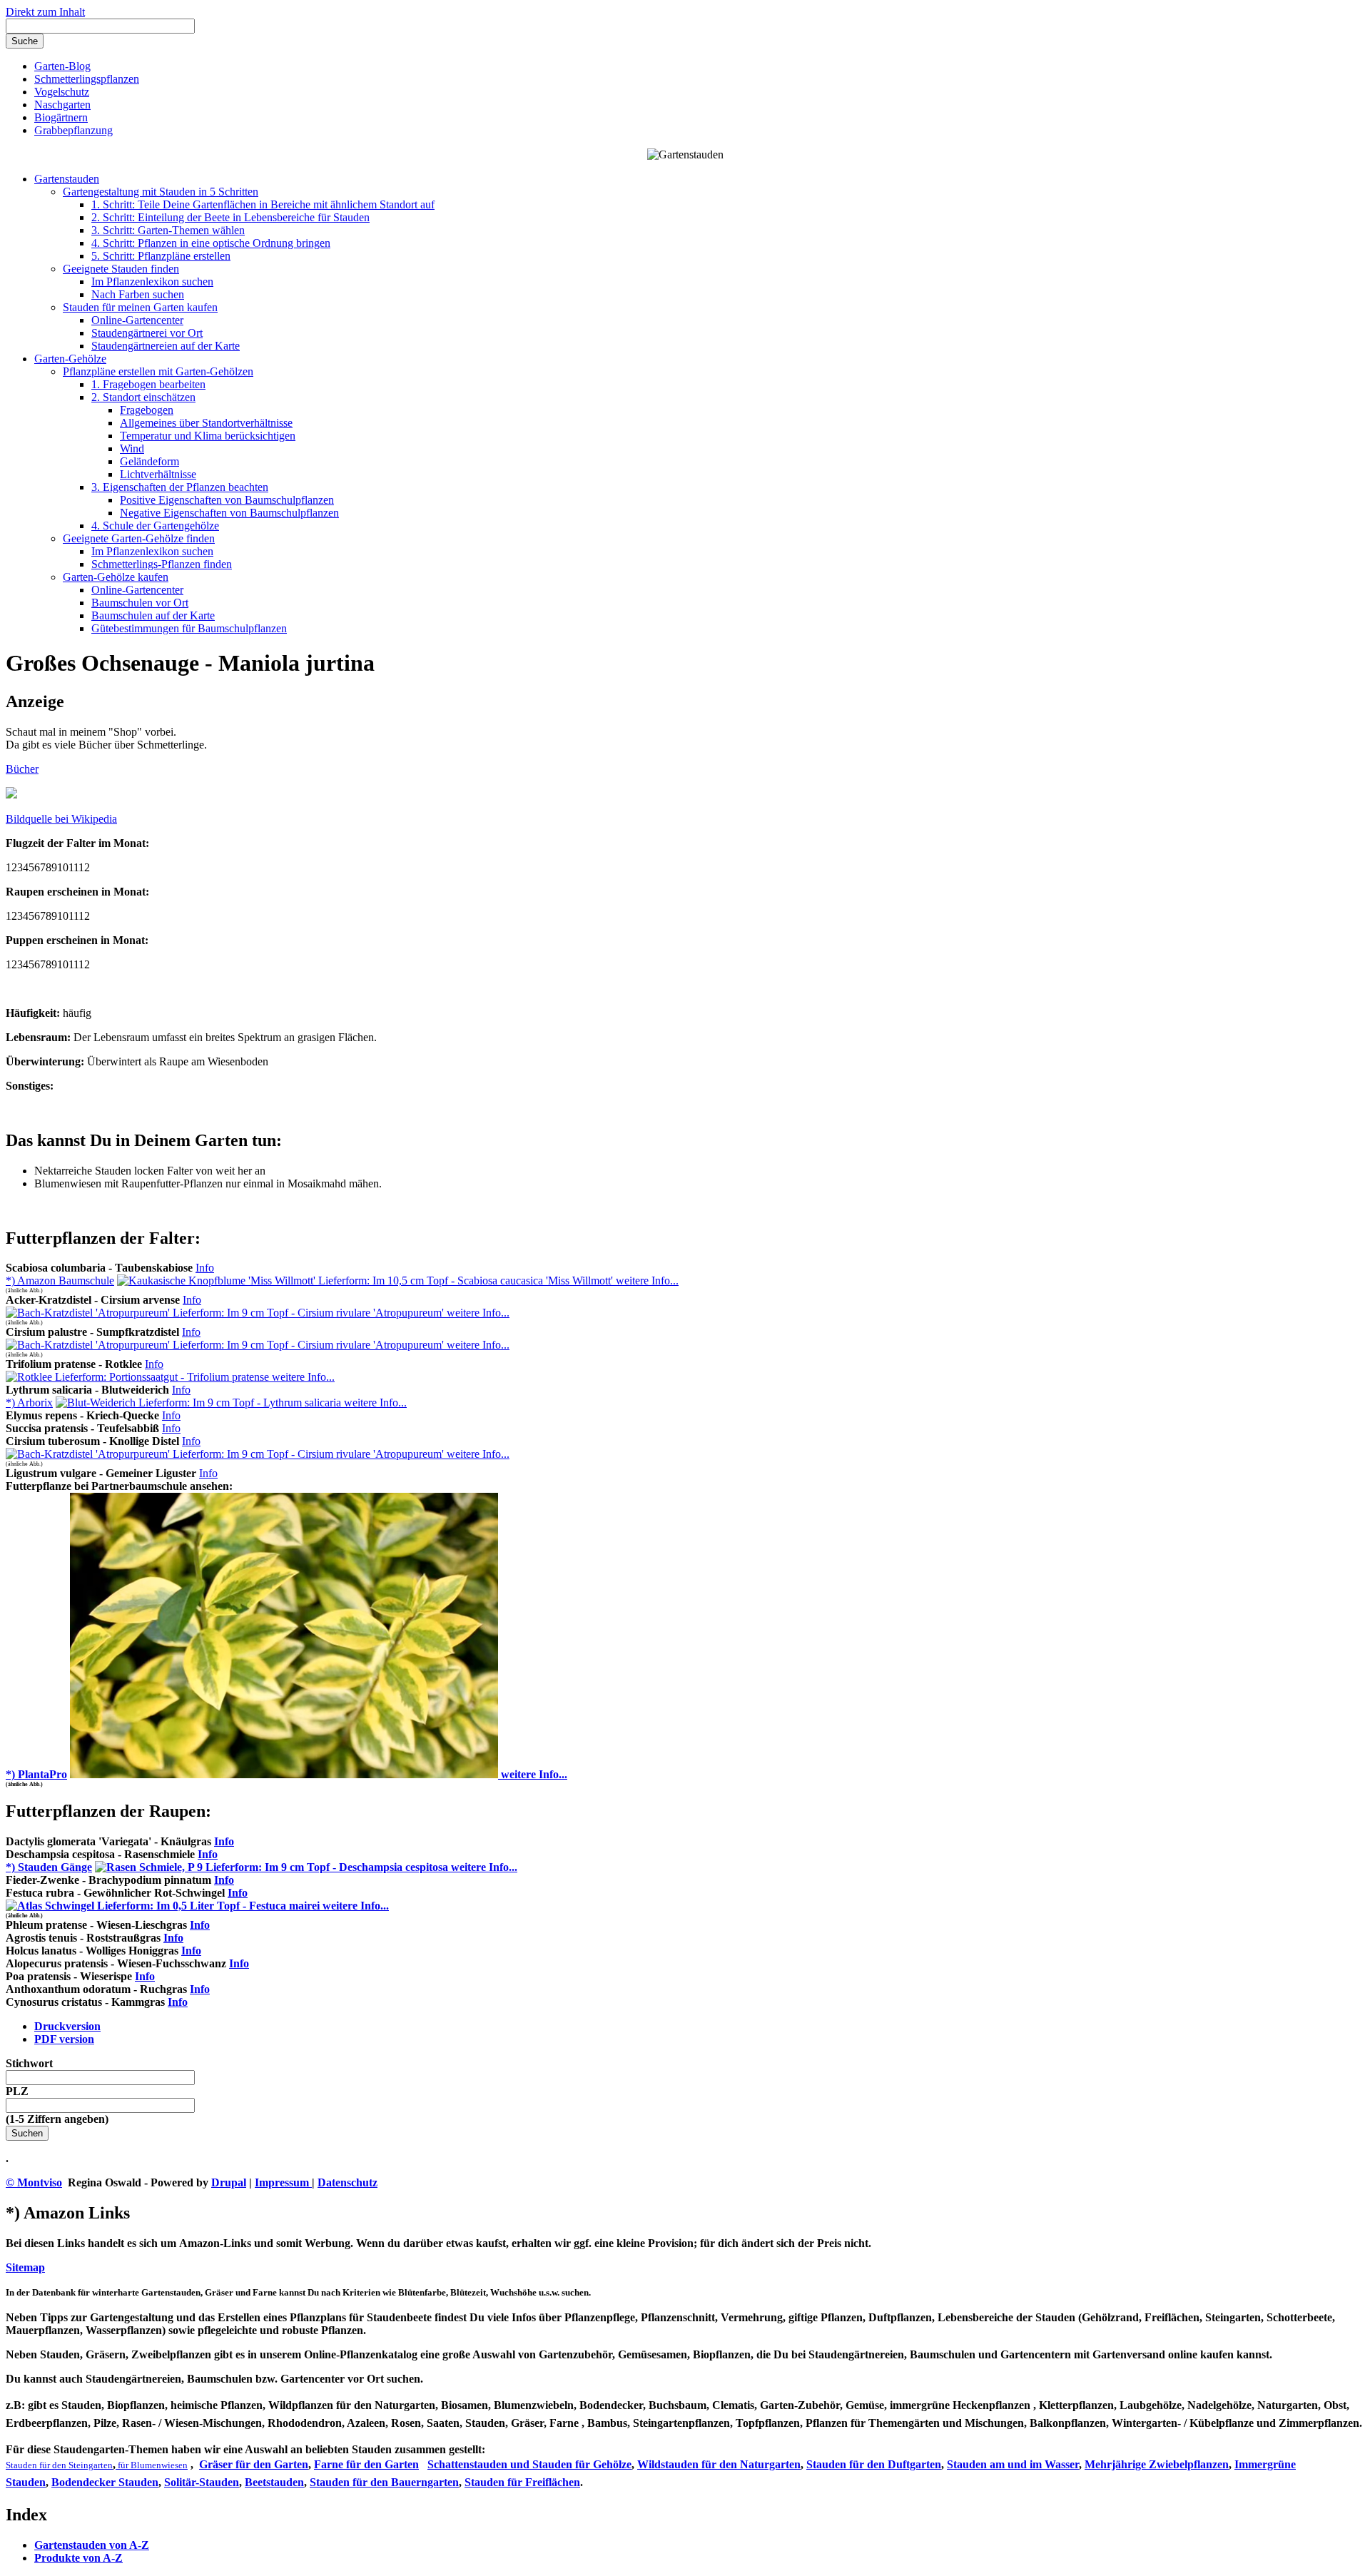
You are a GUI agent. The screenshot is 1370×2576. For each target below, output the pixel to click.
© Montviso (34, 2182)
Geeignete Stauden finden (121, 269)
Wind (132, 448)
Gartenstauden (67, 179)
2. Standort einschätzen (143, 397)
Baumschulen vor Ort (140, 603)
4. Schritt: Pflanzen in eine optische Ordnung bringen (211, 243)
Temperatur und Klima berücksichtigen (208, 436)
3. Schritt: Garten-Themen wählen (168, 230)
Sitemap (25, 2267)
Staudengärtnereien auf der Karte (166, 346)
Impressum (283, 2182)
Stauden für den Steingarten (59, 2465)
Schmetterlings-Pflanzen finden (162, 564)
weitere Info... (646, 1281)
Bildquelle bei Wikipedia (61, 819)
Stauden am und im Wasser (1013, 2464)
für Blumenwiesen (152, 2465)
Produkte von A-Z (78, 2558)
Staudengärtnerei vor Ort (147, 333)
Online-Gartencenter (137, 320)
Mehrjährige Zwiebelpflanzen (1157, 2464)
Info (205, 1268)
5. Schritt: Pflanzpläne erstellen (161, 256)
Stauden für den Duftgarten (874, 2464)
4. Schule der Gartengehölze (155, 526)
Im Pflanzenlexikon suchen (152, 282)
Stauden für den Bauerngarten (384, 2482)
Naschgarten (62, 105)
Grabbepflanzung (73, 130)
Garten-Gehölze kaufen (116, 577)
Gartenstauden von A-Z (92, 2545)
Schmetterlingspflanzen (87, 79)
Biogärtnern (61, 117)
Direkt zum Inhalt (45, 12)
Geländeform (149, 461)
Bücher (22, 769)
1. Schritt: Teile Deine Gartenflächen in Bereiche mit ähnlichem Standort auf (263, 204)
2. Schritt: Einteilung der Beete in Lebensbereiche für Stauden (230, 217)
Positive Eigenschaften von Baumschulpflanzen (227, 500)
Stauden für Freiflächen (522, 2482)
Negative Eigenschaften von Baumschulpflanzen (229, 513)
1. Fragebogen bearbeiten (148, 384)
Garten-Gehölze (70, 359)
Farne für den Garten (366, 2464)
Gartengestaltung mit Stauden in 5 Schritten (161, 192)
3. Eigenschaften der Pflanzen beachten (180, 487)
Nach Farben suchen (138, 294)
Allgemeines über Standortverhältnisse (206, 423)
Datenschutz (347, 2182)
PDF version (64, 2039)
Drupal (229, 2182)
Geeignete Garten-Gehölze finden (139, 538)
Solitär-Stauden (202, 2482)
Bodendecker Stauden (105, 2482)
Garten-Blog (62, 66)
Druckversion (67, 2026)
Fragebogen (147, 410)
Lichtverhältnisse (158, 474)
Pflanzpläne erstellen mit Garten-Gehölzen (158, 371)
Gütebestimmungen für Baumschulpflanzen (189, 628)
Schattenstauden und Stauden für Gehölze (529, 2464)
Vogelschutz (62, 92)
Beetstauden (274, 2482)
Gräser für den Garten (254, 2464)
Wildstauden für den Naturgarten (719, 2464)
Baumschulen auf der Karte (153, 615)
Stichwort (29, 2063)
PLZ (17, 2091)
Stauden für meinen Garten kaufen (140, 307)
